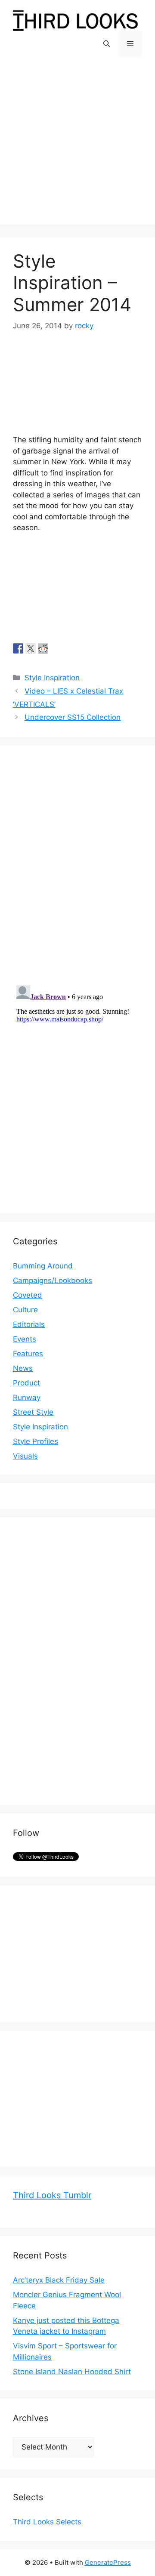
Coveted (28, 1295)
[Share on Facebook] (18, 648)
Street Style (33, 1412)
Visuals (25, 1456)
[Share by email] (68, 648)
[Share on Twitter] (31, 648)
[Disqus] (77, 866)
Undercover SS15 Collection (73, 717)
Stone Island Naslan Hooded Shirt (72, 2372)
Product (26, 1383)
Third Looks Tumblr (52, 2195)
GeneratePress (108, 2562)
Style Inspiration (52, 678)
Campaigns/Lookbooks (53, 1280)
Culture (25, 1310)
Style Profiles (36, 1441)
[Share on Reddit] (43, 648)
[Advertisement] (77, 147)
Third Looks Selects (47, 2522)
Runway (27, 1398)
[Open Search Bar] (107, 44)
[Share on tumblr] (56, 648)
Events (25, 1339)
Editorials (29, 1324)
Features (28, 1354)
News (23, 1368)
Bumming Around (43, 1266)
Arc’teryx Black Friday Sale (59, 2280)
